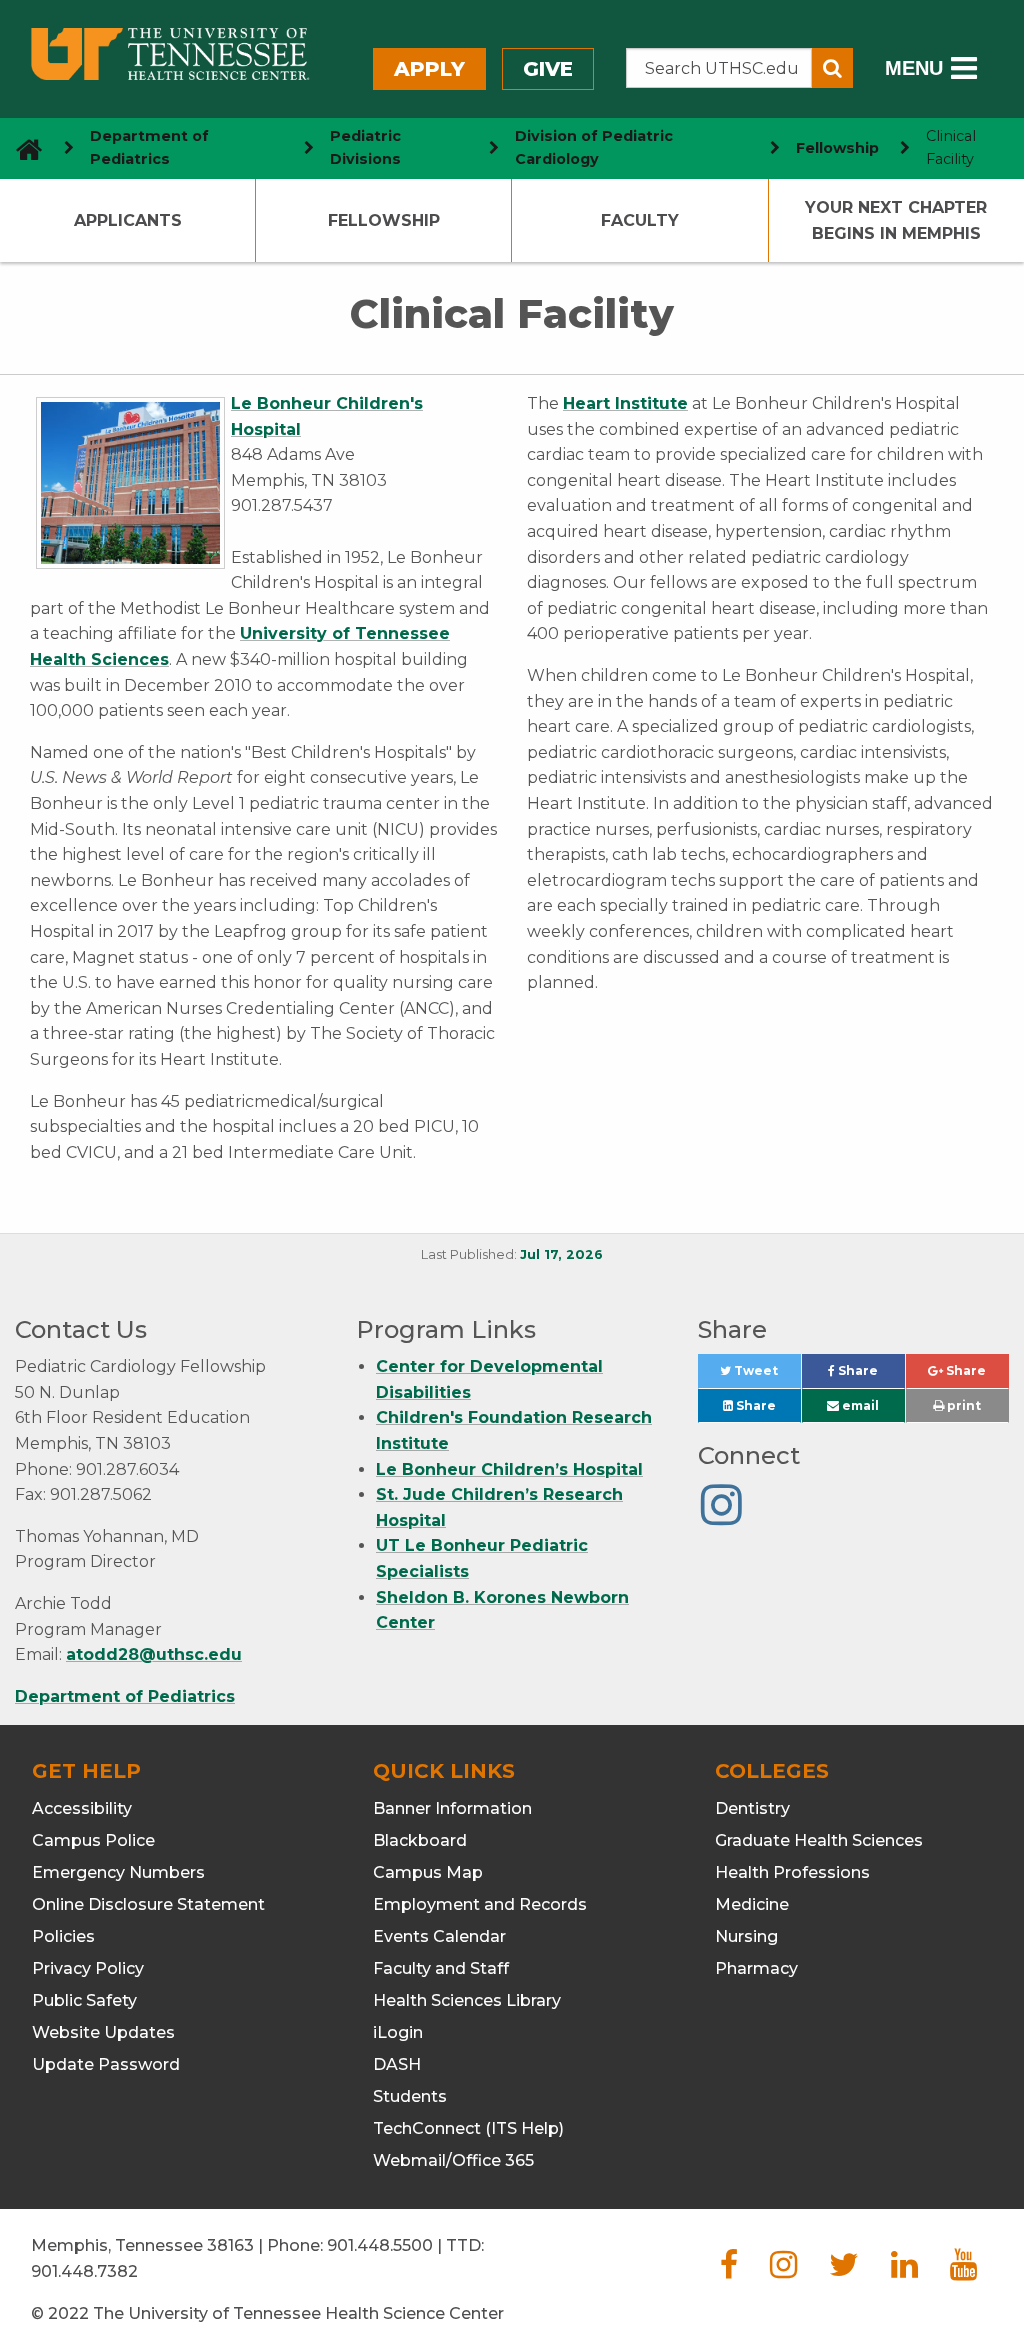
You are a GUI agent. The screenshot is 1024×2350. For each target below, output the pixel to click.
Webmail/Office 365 (453, 2160)
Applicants (128, 220)
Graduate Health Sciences (819, 1840)
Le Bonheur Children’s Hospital (509, 1469)
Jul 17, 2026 (561, 1254)
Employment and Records (480, 1904)
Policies (63, 1936)
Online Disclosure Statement (148, 1904)
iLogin (398, 2032)
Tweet (766, 1375)
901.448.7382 (84, 2271)
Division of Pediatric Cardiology (594, 147)
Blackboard (420, 1840)
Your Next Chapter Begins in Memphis (896, 220)
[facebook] (729, 2270)
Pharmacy (756, 1968)
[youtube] (963, 2270)
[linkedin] (904, 2270)
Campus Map (428, 1872)
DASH (397, 2064)
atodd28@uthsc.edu (154, 1654)
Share (870, 1375)
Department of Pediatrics (149, 147)
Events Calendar (439, 1936)
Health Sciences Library (467, 2000)
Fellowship (837, 148)
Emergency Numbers (118, 1872)
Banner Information (452, 1808)
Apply (429, 69)
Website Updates (103, 2032)
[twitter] (844, 2270)
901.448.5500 (380, 2245)
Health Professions (792, 1872)
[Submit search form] (832, 68)
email (859, 1405)
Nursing (746, 1936)
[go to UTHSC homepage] (21, 148)
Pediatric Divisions (365, 147)
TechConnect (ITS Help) (468, 2128)
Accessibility (82, 1808)
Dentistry (752, 1808)
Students (410, 2096)
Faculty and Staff (441, 1968)
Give (548, 69)
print (962, 1405)
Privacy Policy (88, 1968)
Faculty (640, 220)
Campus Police (93, 1840)
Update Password (106, 2064)
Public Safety (84, 2000)
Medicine (752, 1904)
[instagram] (783, 2270)
